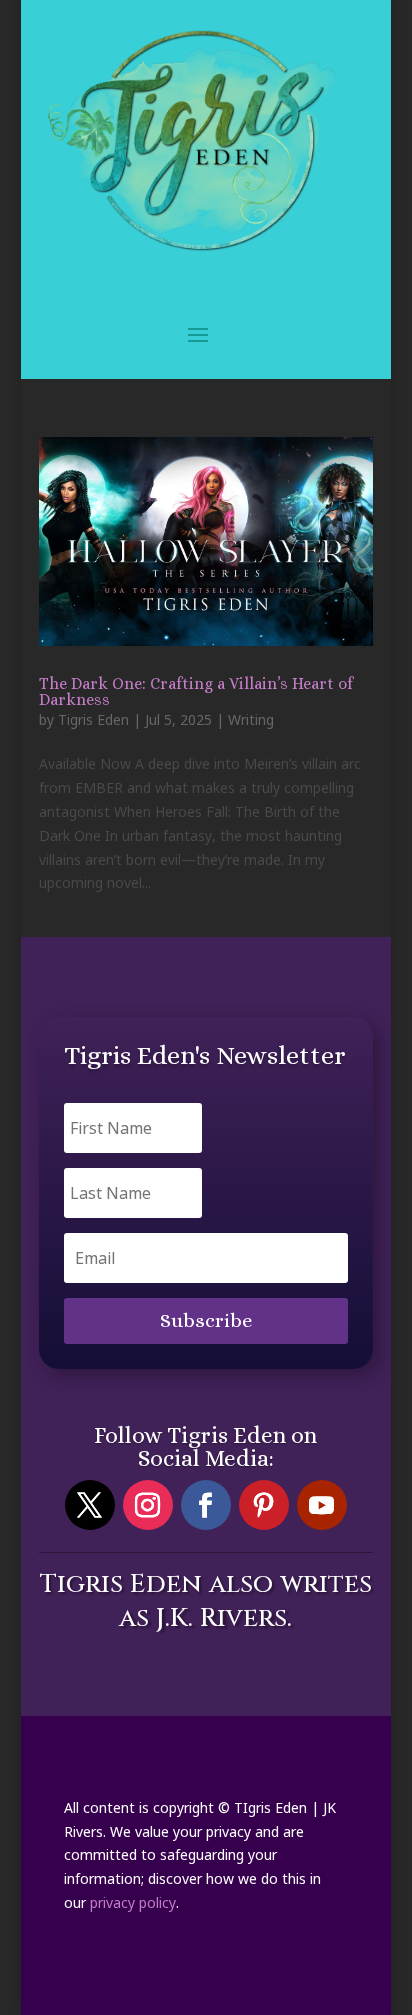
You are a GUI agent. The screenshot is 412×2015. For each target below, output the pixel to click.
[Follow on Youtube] (322, 1505)
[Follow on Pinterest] (264, 1505)
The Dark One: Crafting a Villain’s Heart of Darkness (196, 691)
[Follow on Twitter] (90, 1505)
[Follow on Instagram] (148, 1505)
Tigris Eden (93, 719)
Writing (251, 719)
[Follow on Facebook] (206, 1505)
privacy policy (133, 1902)
